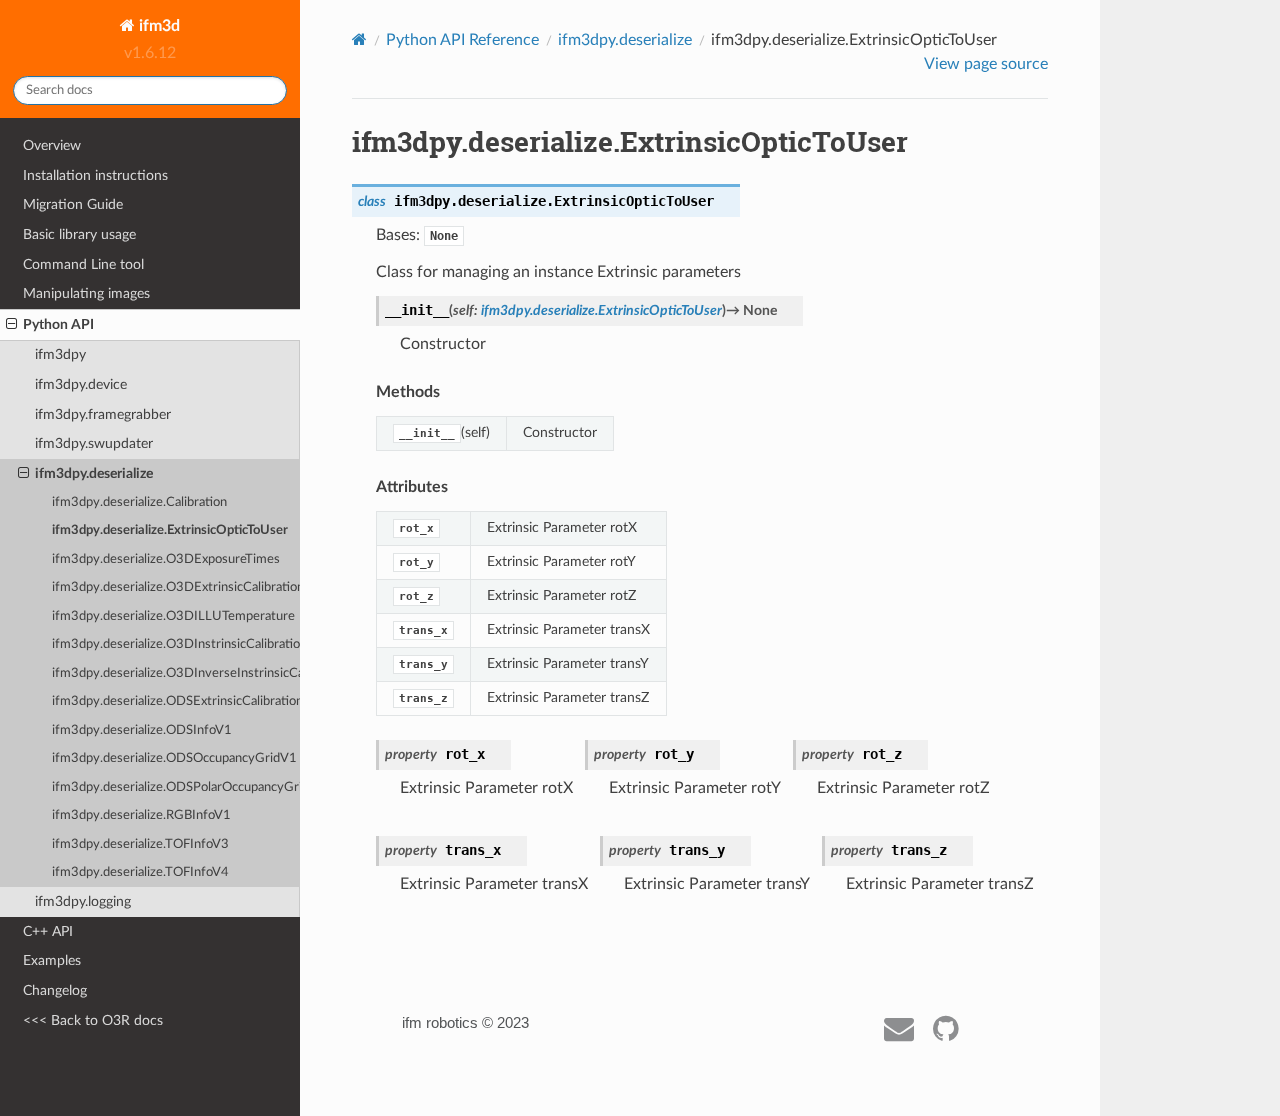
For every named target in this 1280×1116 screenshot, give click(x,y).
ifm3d (157, 26)
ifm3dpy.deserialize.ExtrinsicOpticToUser (170, 530)
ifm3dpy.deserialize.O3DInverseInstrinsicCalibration (176, 673)
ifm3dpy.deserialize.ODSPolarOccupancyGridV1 (176, 787)
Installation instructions (95, 175)
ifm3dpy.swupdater (94, 443)
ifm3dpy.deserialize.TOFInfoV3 (140, 844)
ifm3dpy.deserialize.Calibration (139, 502)
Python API (58, 324)
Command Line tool (83, 264)
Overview (52, 145)
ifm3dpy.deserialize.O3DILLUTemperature (173, 616)
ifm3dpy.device (81, 384)
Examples (52, 960)
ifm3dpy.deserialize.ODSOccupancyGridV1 (174, 758)
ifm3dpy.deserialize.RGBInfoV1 (141, 815)
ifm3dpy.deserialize (94, 473)
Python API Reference (462, 40)
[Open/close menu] (11, 325)
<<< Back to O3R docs (93, 1020)
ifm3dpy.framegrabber (103, 414)
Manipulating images (86, 293)
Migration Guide (73, 204)
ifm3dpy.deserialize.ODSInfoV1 (142, 730)
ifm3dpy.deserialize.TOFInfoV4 (140, 872)
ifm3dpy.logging (83, 901)
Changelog (55, 990)
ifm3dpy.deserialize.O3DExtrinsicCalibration (176, 587)
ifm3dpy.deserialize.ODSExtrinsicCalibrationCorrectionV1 (176, 701)
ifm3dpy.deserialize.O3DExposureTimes (166, 559)
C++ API (48, 931)
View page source (986, 64)
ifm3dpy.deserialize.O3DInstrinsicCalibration (176, 644)
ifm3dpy (60, 354)
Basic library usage (79, 234)
